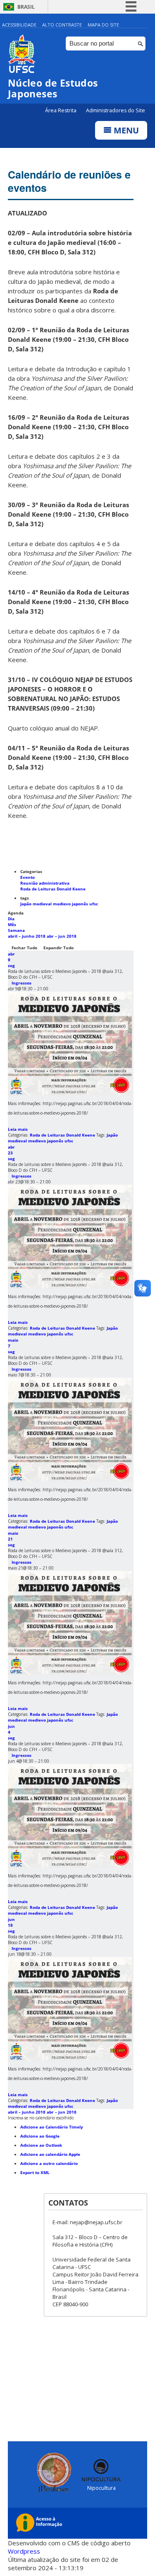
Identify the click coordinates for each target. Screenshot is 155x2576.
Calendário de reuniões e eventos (69, 181)
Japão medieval (37, 904)
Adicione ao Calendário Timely (52, 2127)
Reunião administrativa (45, 883)
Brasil (26, 7)
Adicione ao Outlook (41, 2145)
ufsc (94, 904)
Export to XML (35, 2172)
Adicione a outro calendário (49, 2163)
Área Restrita (61, 110)
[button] (41, 2118)
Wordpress (24, 2551)
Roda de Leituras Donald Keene (53, 889)
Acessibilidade (19, 25)
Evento (27, 877)
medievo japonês (71, 904)
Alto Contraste (62, 25)
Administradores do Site (116, 110)
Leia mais (18, 1129)
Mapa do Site (103, 25)
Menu (125, 130)
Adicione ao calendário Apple (50, 2154)
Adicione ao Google (40, 2136)
